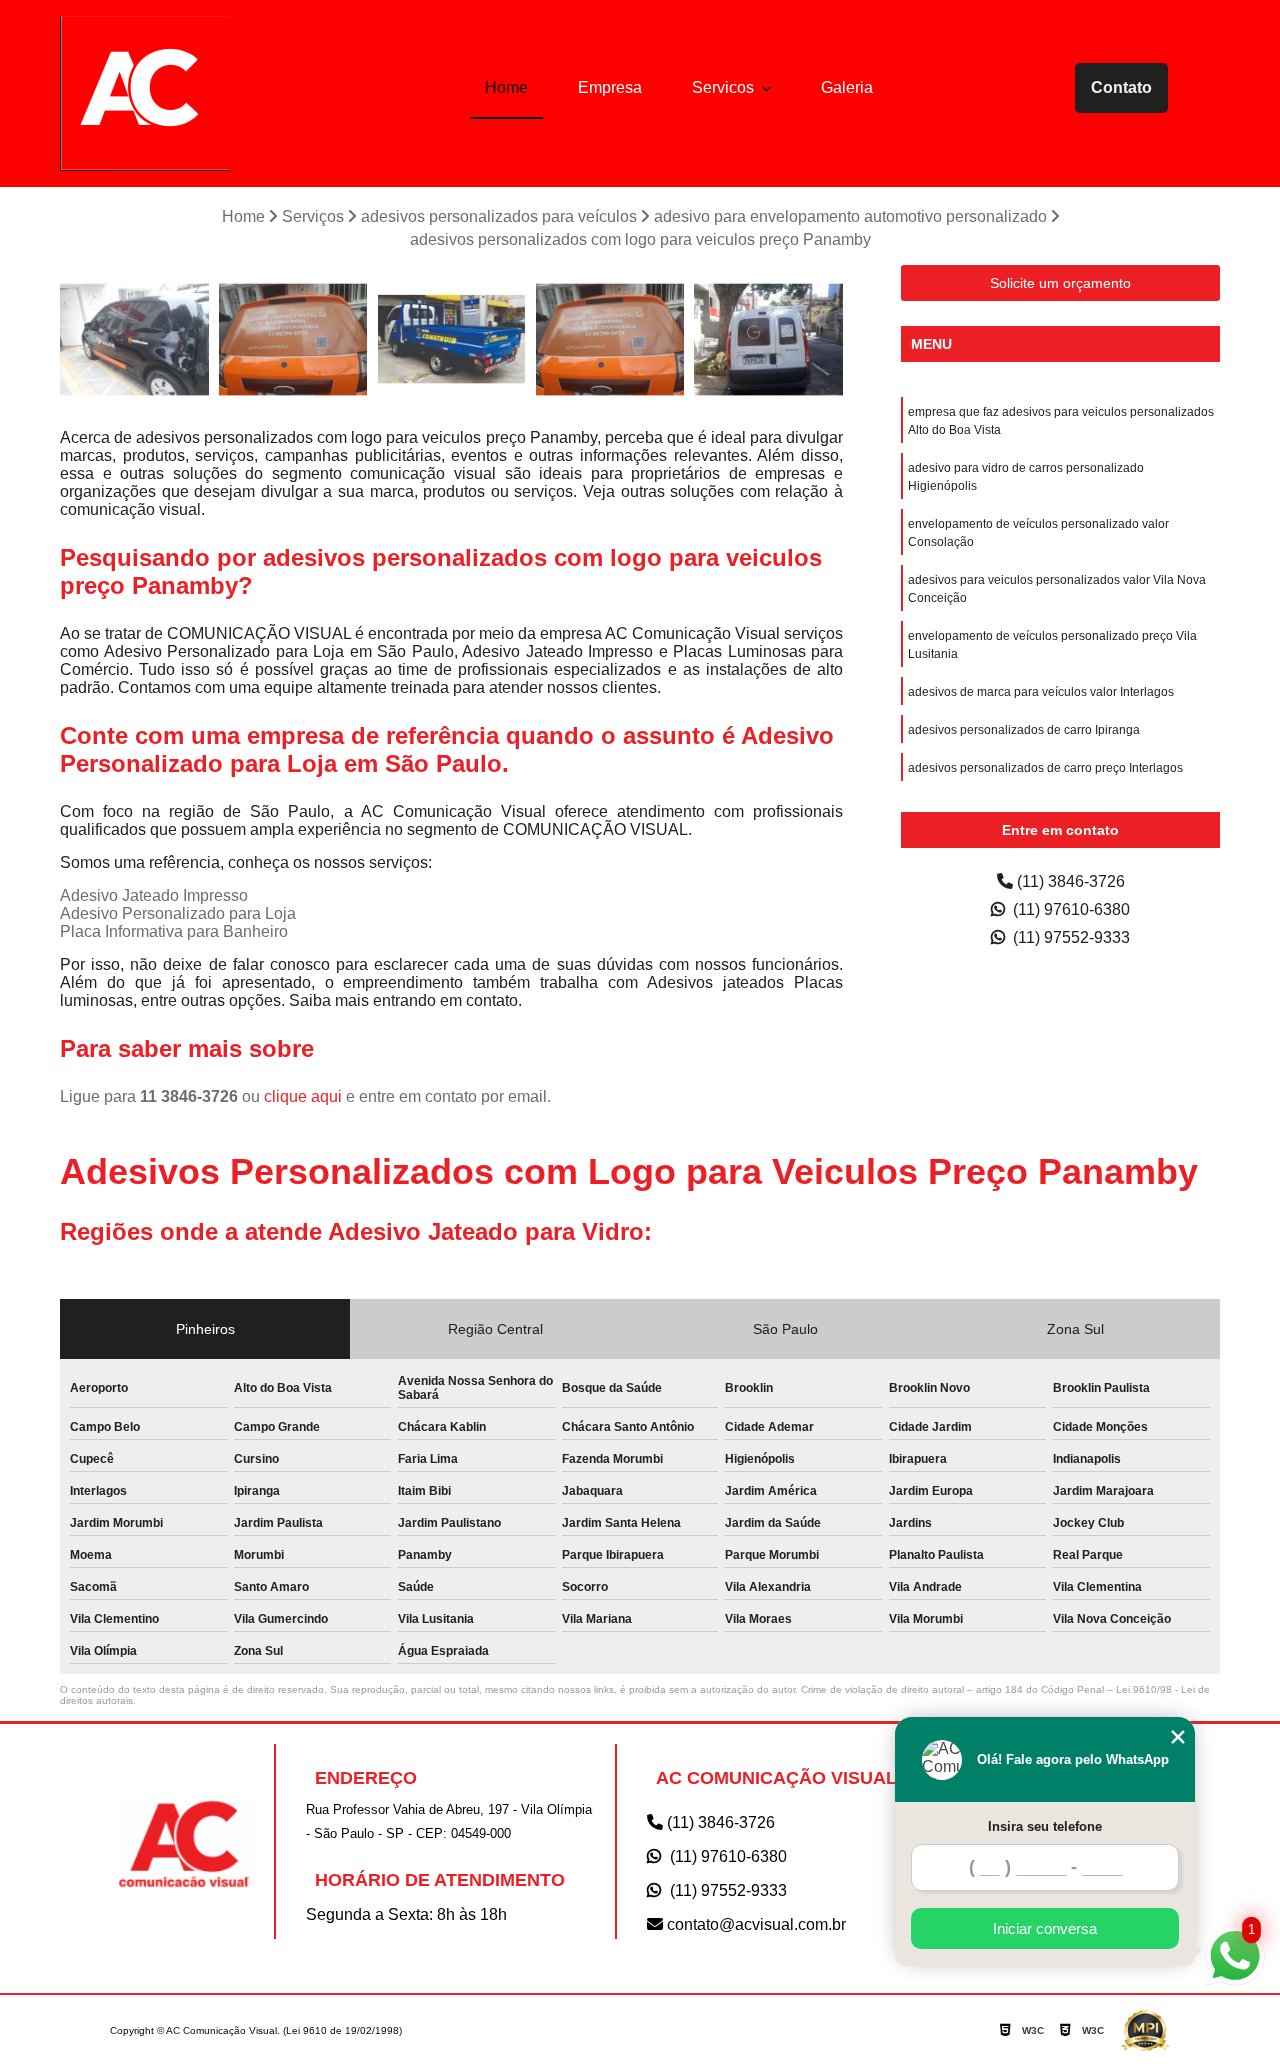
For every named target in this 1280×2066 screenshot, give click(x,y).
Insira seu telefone (1045, 1826)
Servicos (725, 87)
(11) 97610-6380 (1069, 909)
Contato (1121, 87)
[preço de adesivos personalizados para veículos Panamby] (134, 339)
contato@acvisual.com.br (754, 1924)
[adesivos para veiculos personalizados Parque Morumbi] (610, 339)
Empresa (610, 87)
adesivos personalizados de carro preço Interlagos (1045, 768)
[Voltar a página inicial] (145, 93)
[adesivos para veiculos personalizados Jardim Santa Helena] (293, 339)
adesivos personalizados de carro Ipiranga (1024, 730)
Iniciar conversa (1045, 1928)
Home (506, 87)
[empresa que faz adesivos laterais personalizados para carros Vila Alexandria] (451, 339)
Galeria (847, 87)
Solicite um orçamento (1060, 283)
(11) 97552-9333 (1069, 937)
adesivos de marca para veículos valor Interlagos (1041, 692)
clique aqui (303, 1096)
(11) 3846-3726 (1069, 881)
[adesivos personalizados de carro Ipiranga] (768, 339)
